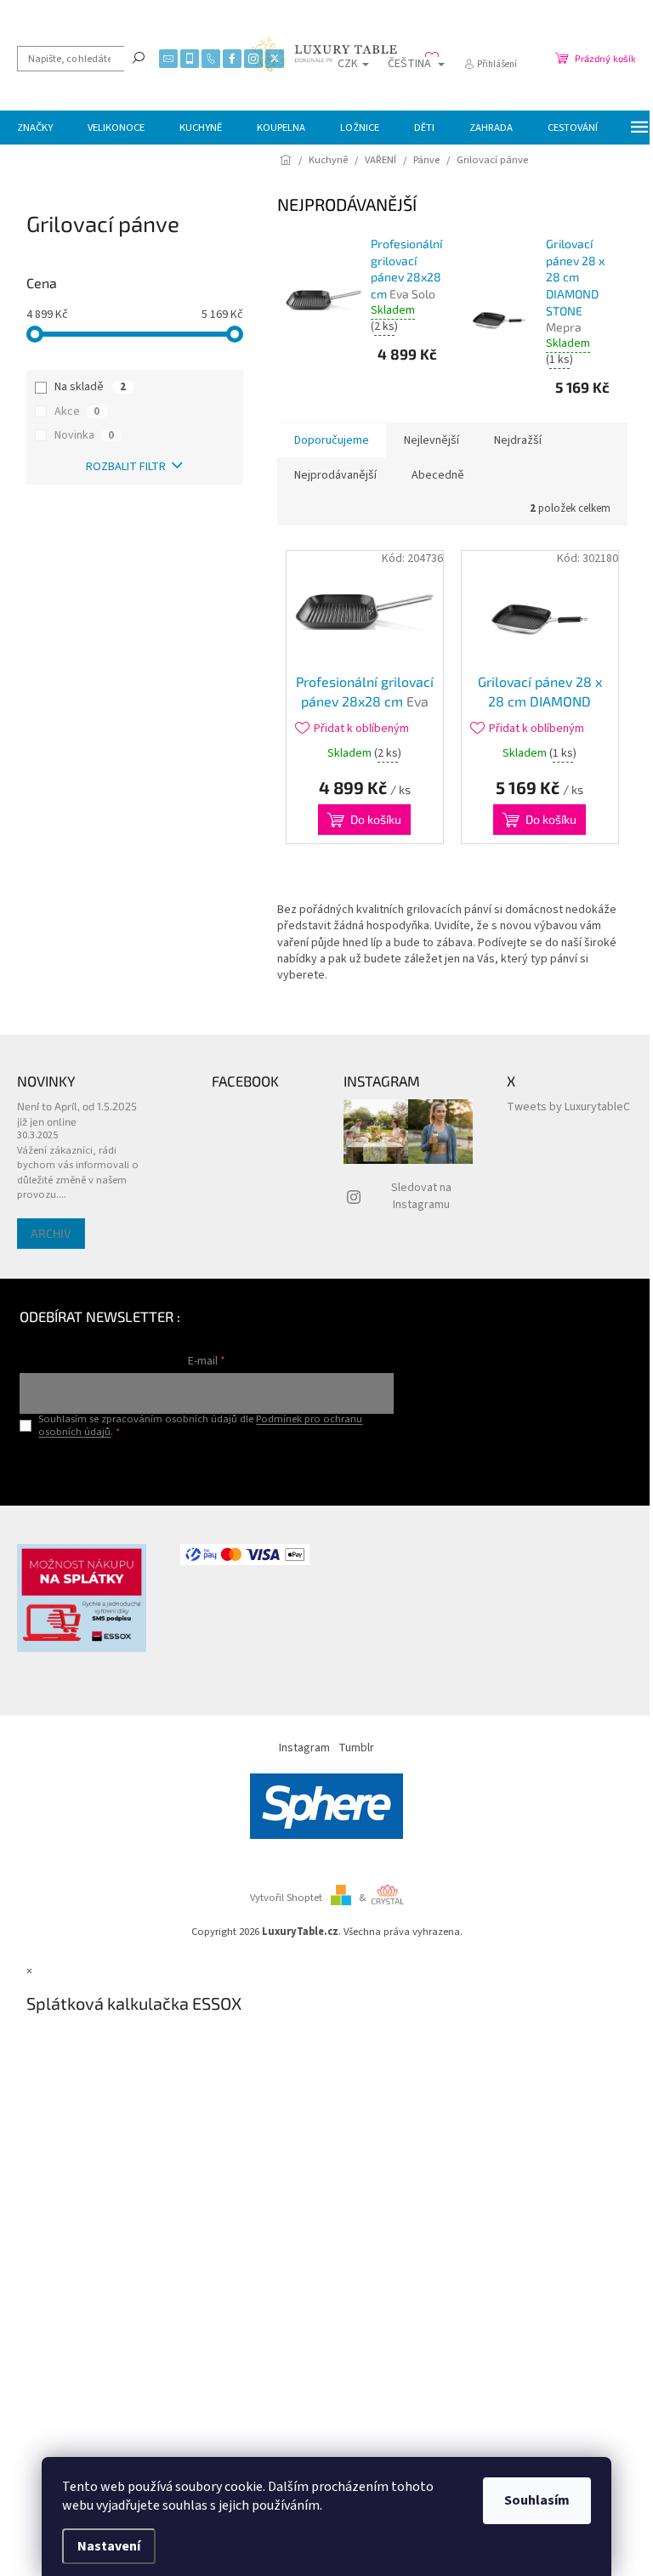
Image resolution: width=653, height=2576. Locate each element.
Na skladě (90, 387)
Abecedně (438, 475)
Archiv (51, 1233)
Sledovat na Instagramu (421, 1196)
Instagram (304, 1748)
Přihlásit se (207, 1467)
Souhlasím (537, 2500)
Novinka (84, 435)
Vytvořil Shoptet (286, 1898)
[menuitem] (35, 128)
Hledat (139, 57)
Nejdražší (518, 440)
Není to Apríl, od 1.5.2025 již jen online (77, 1113)
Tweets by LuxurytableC (568, 1107)
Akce (77, 411)
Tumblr (356, 1748)
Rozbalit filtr (126, 467)
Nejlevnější (432, 440)
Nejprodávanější (335, 475)
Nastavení (109, 2546)
